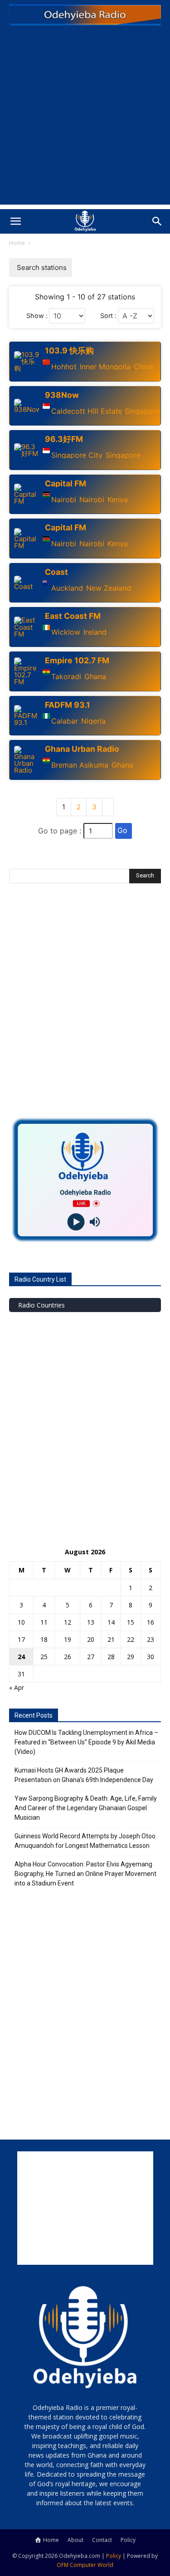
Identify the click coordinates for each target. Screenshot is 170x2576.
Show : (37, 316)
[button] (15, 221)
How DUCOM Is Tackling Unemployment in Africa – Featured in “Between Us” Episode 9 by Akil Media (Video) (86, 1742)
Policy (128, 2540)
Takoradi (66, 676)
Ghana (95, 676)
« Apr (17, 1687)
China (143, 367)
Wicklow (66, 632)
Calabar (65, 721)
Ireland (95, 632)
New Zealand (109, 588)
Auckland (67, 588)
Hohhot (64, 367)
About (75, 2540)
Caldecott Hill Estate (86, 411)
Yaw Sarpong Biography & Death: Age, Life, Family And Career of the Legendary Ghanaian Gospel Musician (86, 1808)
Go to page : (60, 831)
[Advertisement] (85, 120)
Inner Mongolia (105, 367)
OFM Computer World (85, 2565)
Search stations (42, 267)
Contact (102, 2540)
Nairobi (64, 500)
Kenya (118, 500)
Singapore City (77, 455)
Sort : (108, 316)
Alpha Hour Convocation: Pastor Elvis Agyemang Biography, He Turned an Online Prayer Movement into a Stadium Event (85, 1874)
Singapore (142, 411)
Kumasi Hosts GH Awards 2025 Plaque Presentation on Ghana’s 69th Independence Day (84, 1775)
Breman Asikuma (80, 765)
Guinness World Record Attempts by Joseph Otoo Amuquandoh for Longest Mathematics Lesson (85, 1841)
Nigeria (93, 721)
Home (17, 243)
